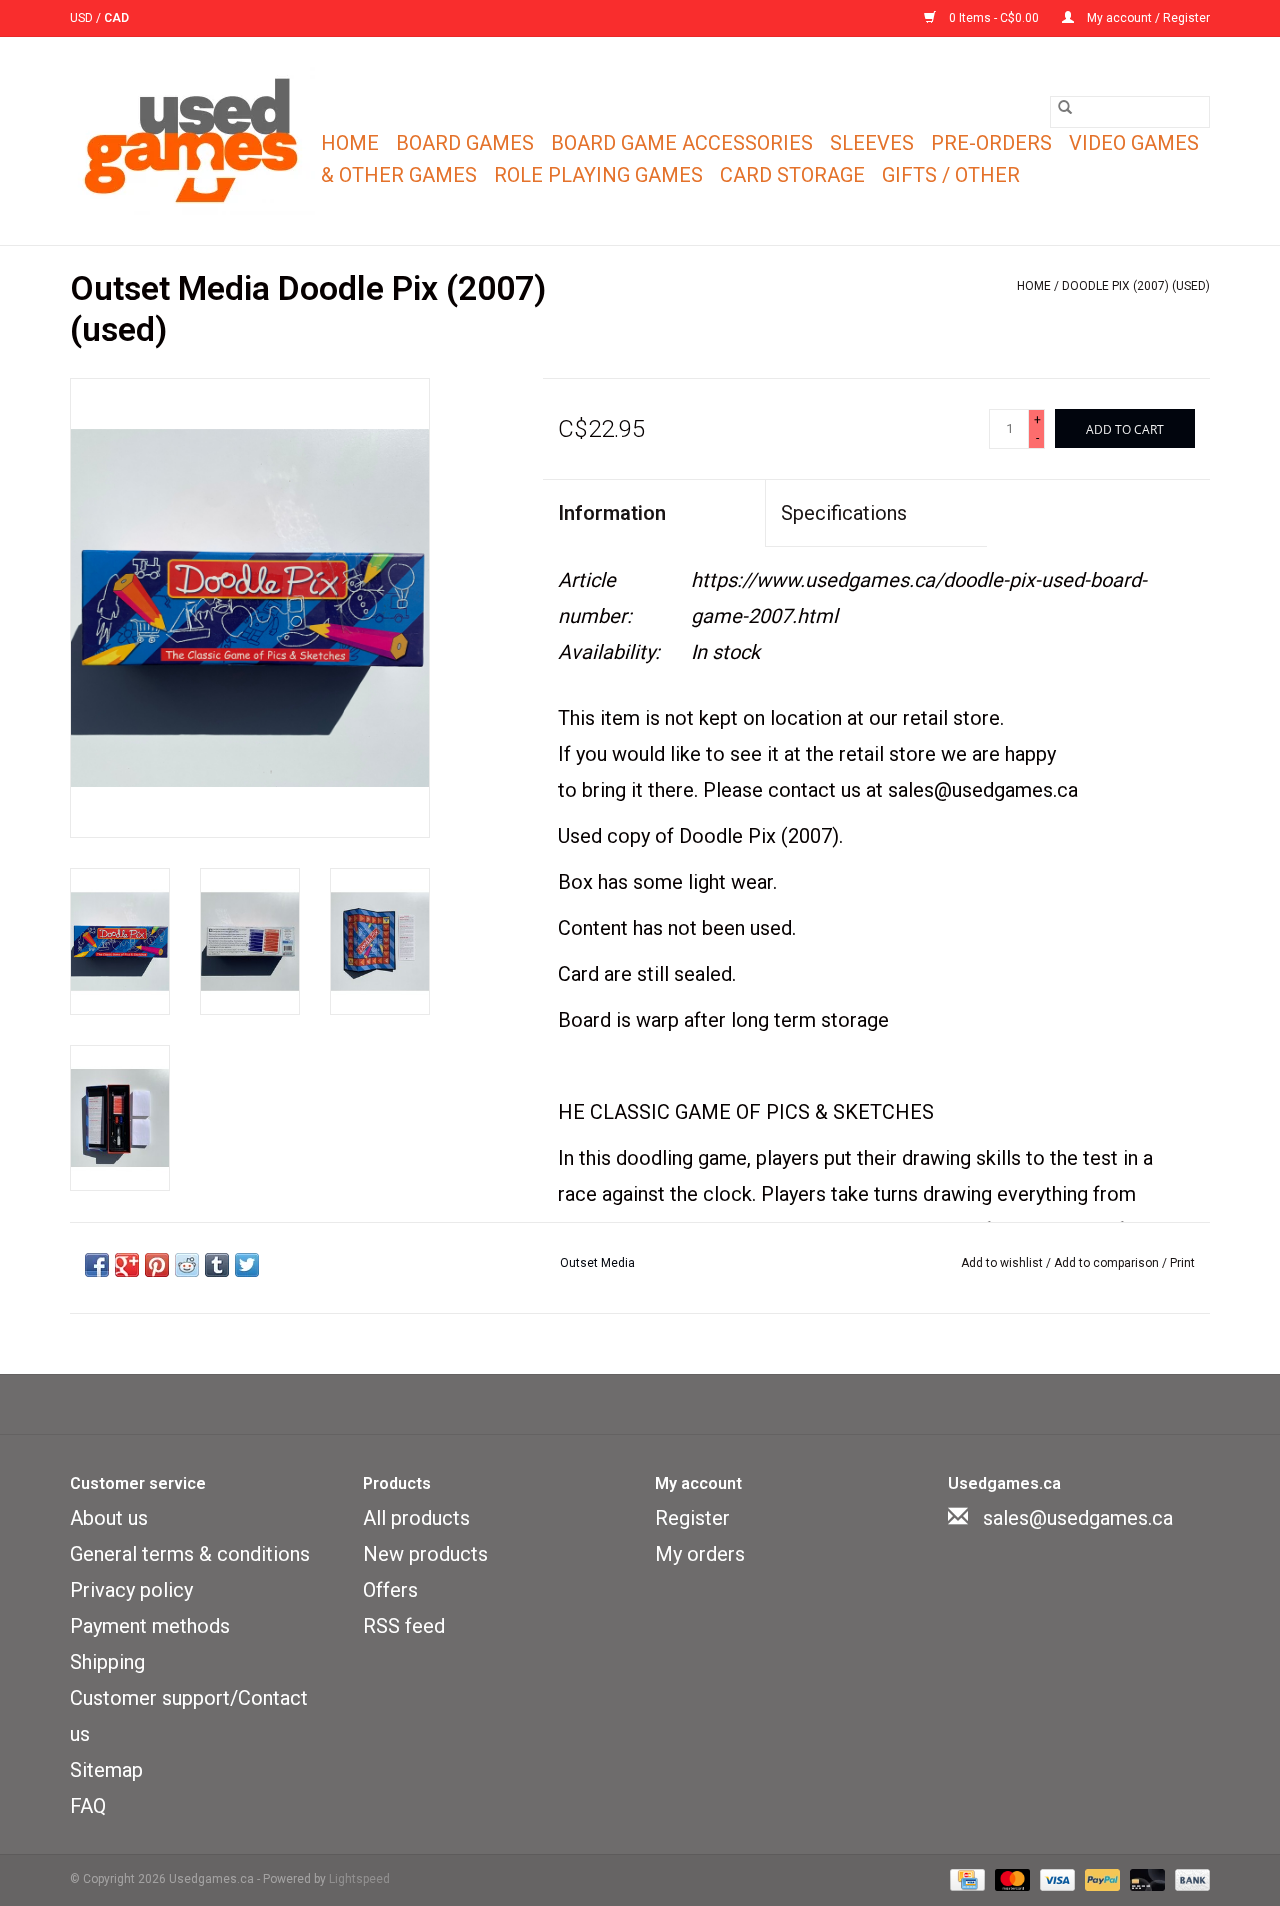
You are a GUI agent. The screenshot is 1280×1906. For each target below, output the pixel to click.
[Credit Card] (965, 1879)
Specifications (844, 513)
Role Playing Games (598, 175)
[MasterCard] (1010, 1879)
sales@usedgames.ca (1078, 1518)
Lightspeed (359, 1879)
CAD (116, 18)
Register (692, 1518)
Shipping (107, 1662)
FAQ (88, 1806)
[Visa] (1055, 1879)
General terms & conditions (190, 1554)
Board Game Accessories (682, 143)
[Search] (1065, 107)
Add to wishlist (1003, 1263)
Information (612, 513)
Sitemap (106, 1770)
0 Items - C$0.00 (994, 18)
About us (109, 1518)
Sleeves (872, 143)
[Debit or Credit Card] (1145, 1879)
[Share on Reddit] (187, 1265)
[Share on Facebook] (97, 1265)
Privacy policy (131, 1590)
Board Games (465, 143)
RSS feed (404, 1626)
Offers (390, 1590)
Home (350, 143)
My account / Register (1147, 18)
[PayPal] (1100, 1879)
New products (425, 1554)
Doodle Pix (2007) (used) (1136, 286)
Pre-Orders (991, 143)
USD (83, 18)
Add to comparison (1108, 1263)
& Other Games (399, 175)
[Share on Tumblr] (217, 1265)
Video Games (1134, 143)
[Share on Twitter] (247, 1265)
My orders (700, 1554)
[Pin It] (157, 1265)
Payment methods (150, 1626)
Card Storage (792, 175)
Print (1182, 1263)
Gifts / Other (951, 175)
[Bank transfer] (1189, 1879)
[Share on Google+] (127, 1265)
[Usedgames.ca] (192, 141)
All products (416, 1518)
